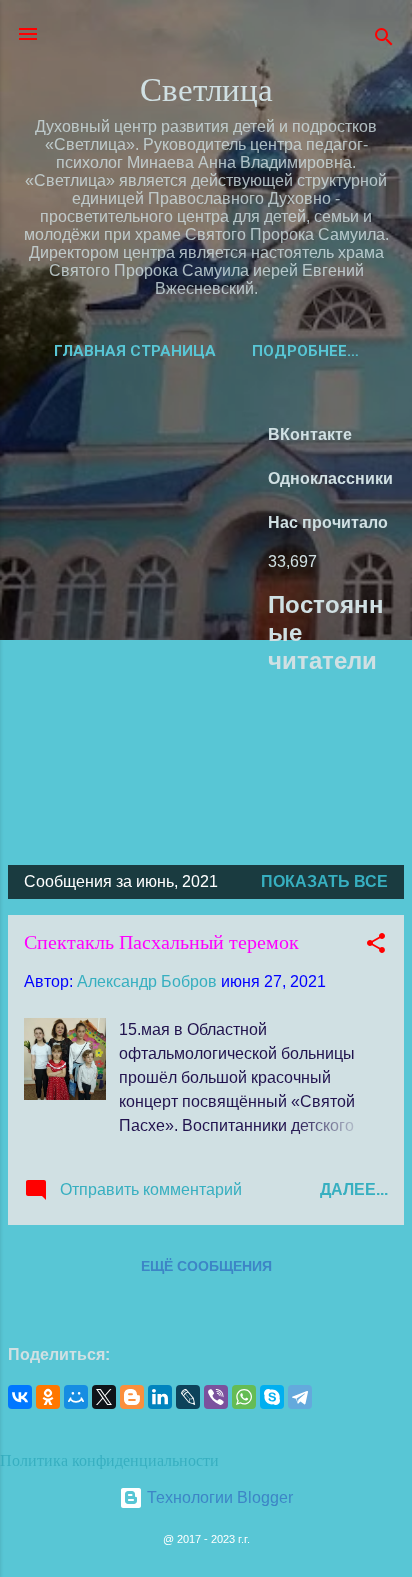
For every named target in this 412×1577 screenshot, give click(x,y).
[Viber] (216, 1397)
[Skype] (272, 1397)
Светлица (206, 88)
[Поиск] (384, 40)
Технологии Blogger (218, 1497)
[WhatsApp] (244, 1397)
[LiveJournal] (188, 1397)
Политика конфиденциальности (109, 1459)
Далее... (354, 1189)
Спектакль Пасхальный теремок (161, 942)
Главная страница (135, 351)
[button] (376, 946)
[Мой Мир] (76, 1397)
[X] (104, 1397)
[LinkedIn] (160, 1397)
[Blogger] (132, 1397)
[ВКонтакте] (20, 1397)
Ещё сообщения (206, 1266)
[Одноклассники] (48, 1397)
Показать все (324, 881)
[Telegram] (300, 1397)
